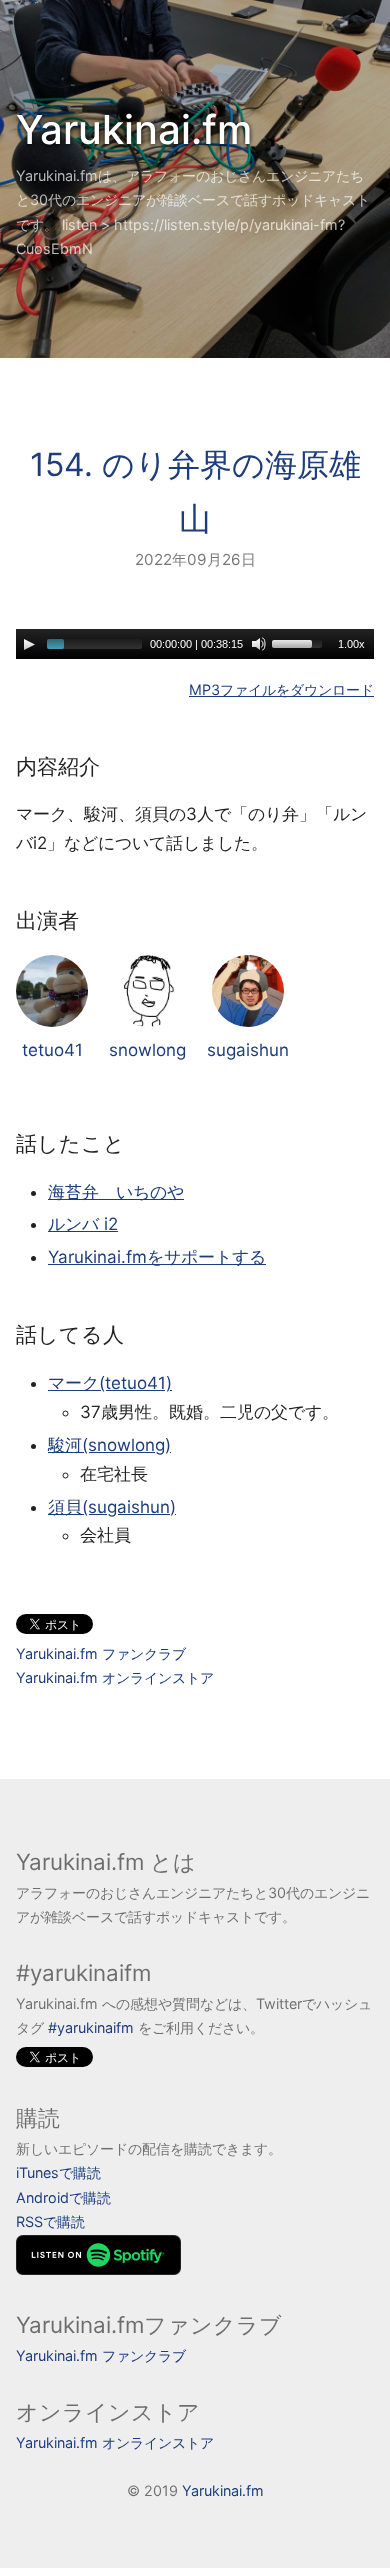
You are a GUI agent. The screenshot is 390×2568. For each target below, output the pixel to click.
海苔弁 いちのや (116, 1192)
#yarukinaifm (91, 2027)
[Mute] (259, 644)
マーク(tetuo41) (110, 1383)
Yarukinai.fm (134, 129)
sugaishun (248, 1050)
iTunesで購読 (58, 2172)
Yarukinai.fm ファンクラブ (101, 1653)
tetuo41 (52, 1050)
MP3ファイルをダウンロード (281, 689)
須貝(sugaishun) (112, 1507)
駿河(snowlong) (109, 1445)
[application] (195, 644)
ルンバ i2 (83, 1224)
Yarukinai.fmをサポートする (157, 1257)
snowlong (147, 1050)
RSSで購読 (50, 2221)
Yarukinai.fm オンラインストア (115, 1677)
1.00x (351, 644)
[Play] (29, 644)
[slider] (300, 642)
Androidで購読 (63, 2197)
